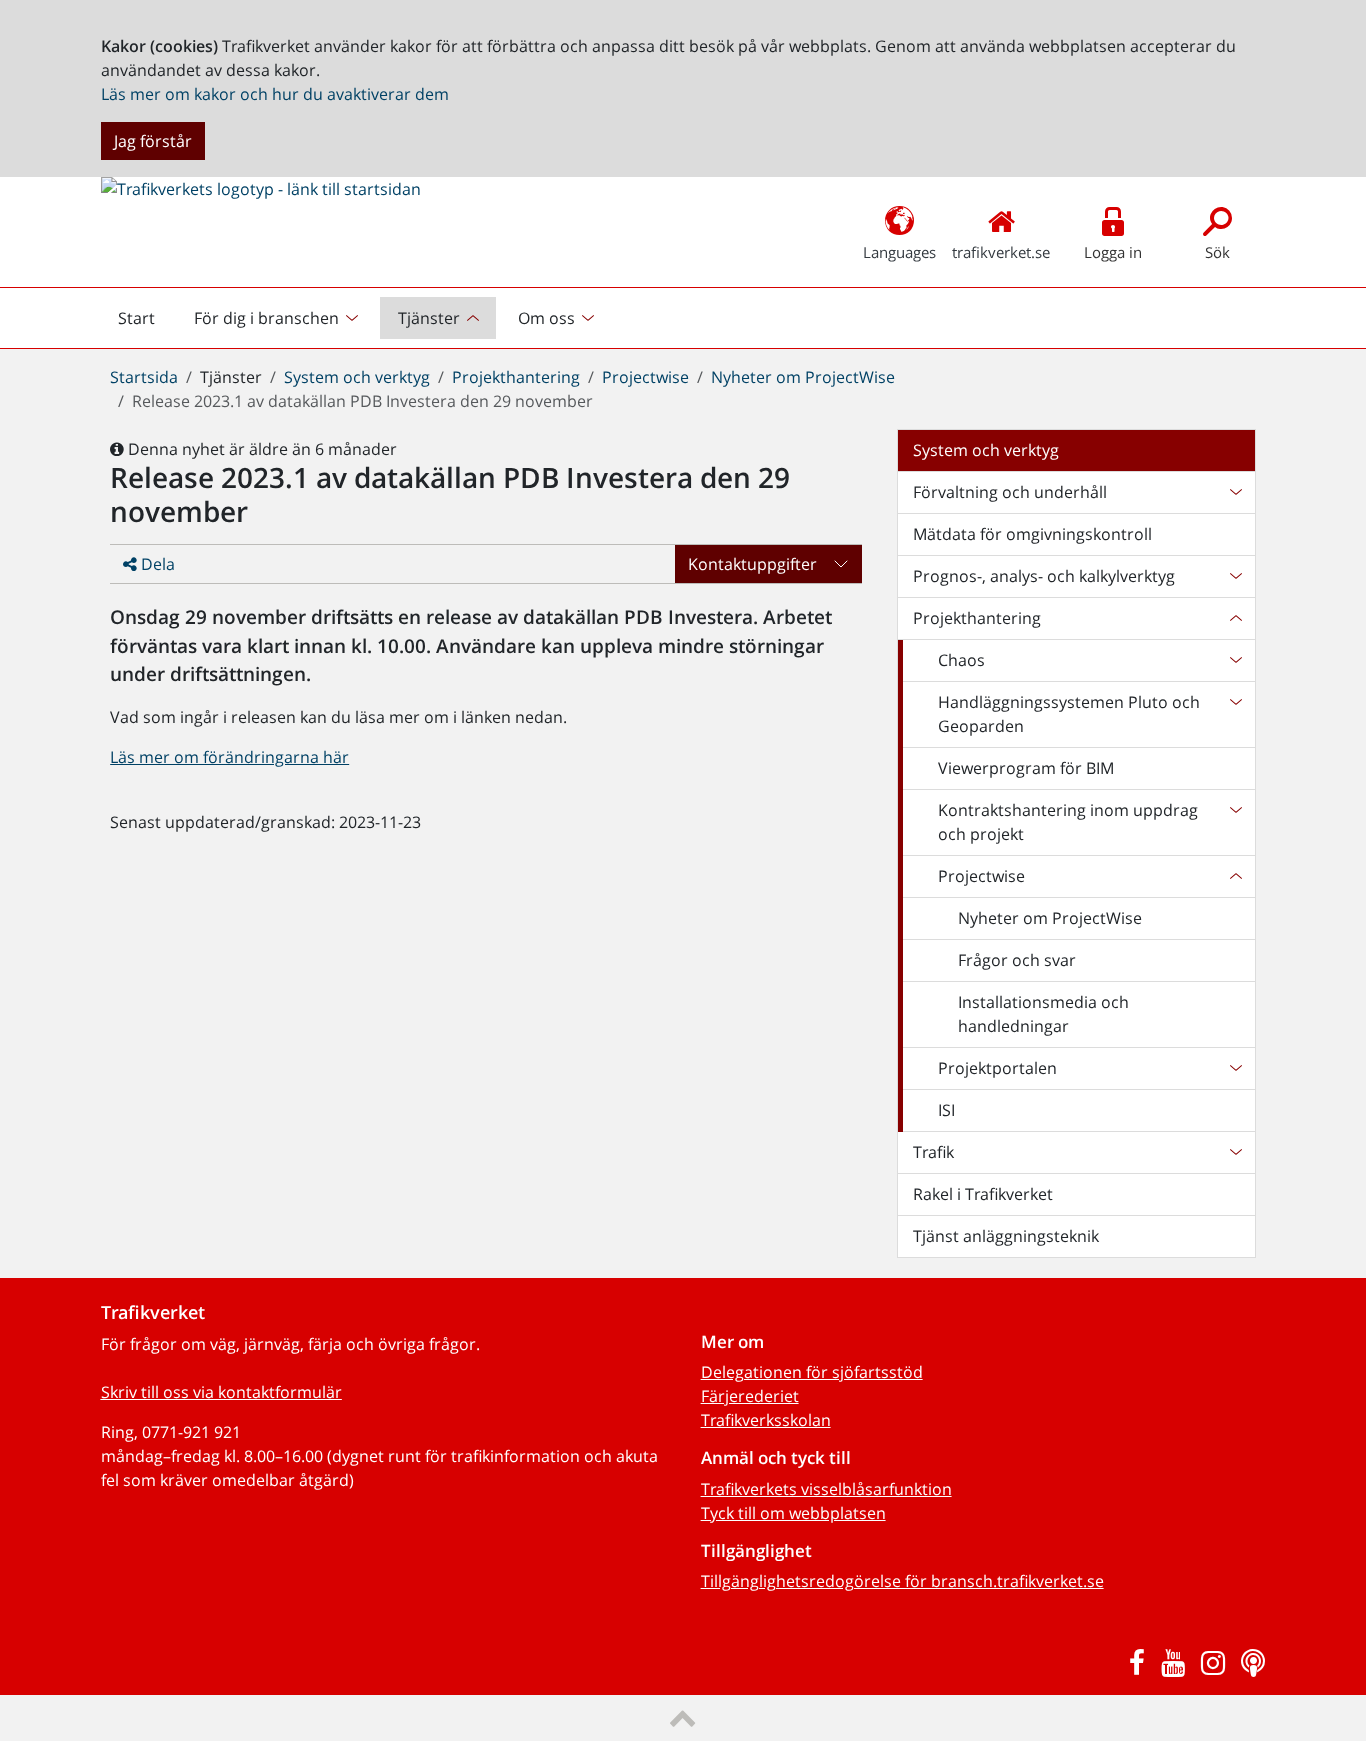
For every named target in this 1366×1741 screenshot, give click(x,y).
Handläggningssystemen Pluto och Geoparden (1069, 714)
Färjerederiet (750, 1396)
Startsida (144, 377)
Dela (156, 564)
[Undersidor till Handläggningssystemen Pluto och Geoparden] (1235, 714)
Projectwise (645, 377)
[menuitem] (278, 318)
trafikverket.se (1001, 252)
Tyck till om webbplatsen (793, 1513)
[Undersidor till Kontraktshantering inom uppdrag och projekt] (1235, 822)
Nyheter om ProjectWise (803, 377)
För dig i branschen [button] (266, 318)
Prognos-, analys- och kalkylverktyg (1044, 576)
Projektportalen (997, 1068)
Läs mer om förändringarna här (229, 757)
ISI (946, 1110)
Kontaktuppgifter (752, 564)
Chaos (961, 660)
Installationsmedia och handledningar (1043, 1014)
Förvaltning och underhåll (1010, 492)
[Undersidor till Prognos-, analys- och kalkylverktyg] (1235, 576)
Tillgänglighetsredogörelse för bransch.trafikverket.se (902, 1581)
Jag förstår (153, 141)
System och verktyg (357, 377)
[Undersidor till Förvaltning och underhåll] (1235, 492)
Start (145, 323)
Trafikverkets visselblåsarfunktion (826, 1489)
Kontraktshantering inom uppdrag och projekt (1068, 822)
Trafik (933, 1152)
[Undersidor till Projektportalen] (1235, 1068)
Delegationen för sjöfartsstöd (812, 1372)
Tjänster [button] (429, 318)
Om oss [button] (546, 318)
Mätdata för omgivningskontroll (1032, 534)
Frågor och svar (1017, 960)
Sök (1217, 252)
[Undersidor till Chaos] (1235, 660)
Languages (899, 252)
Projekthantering (516, 377)
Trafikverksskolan (766, 1420)
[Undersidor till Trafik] (1235, 1152)
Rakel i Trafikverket (983, 1194)
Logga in (1113, 252)
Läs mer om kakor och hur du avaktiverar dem (275, 94)
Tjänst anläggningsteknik (1006, 1236)
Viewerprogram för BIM (1026, 768)
